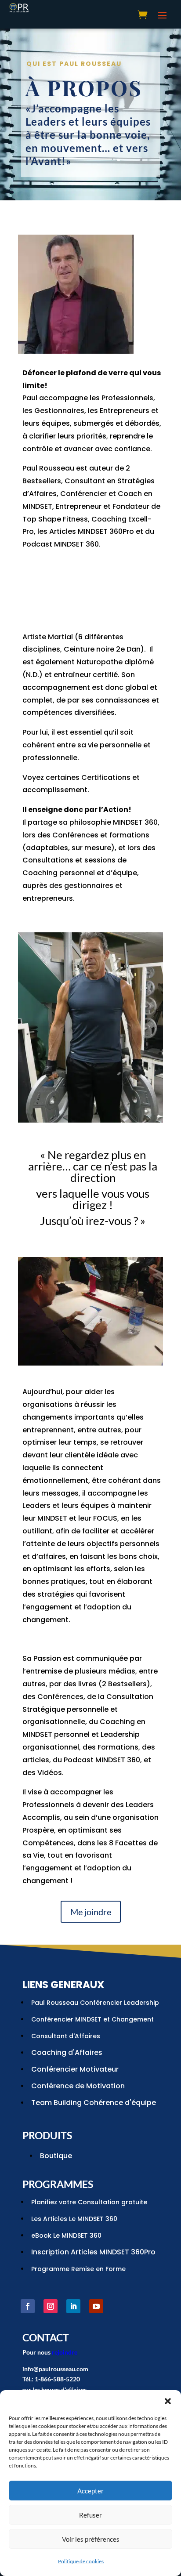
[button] (168, 2401)
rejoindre (65, 2352)
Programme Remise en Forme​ (78, 2269)
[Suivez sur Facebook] (28, 2306)
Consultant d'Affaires (66, 2036)
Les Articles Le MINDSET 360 (74, 2219)
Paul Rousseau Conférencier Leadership (95, 2003)
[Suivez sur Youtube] (96, 2306)
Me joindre (91, 1912)
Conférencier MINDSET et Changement (92, 2019)
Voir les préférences (91, 2539)
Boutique (56, 2156)
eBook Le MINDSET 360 (66, 2235)
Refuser (90, 2515)
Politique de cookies (81, 2561)
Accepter (90, 2491)
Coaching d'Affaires (67, 2052)
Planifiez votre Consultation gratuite (89, 2202)
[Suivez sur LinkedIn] (73, 2306)
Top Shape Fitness (55, 519)
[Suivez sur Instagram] (51, 2306)
